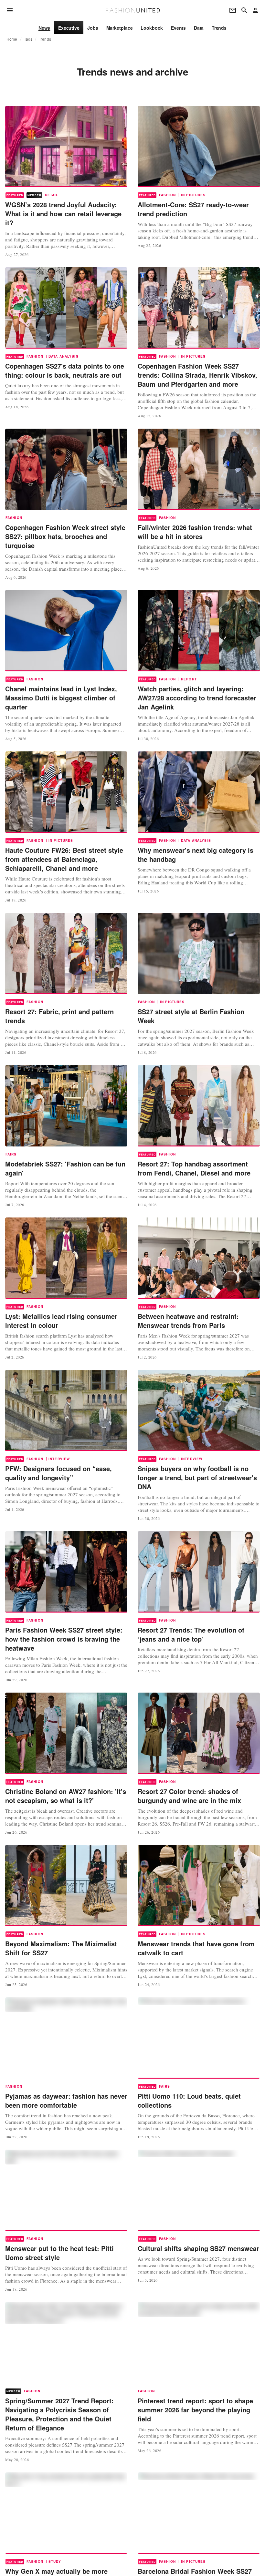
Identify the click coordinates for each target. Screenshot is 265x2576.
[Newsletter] (233, 10)
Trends (45, 39)
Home (12, 39)
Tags (28, 39)
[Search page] (244, 10)
